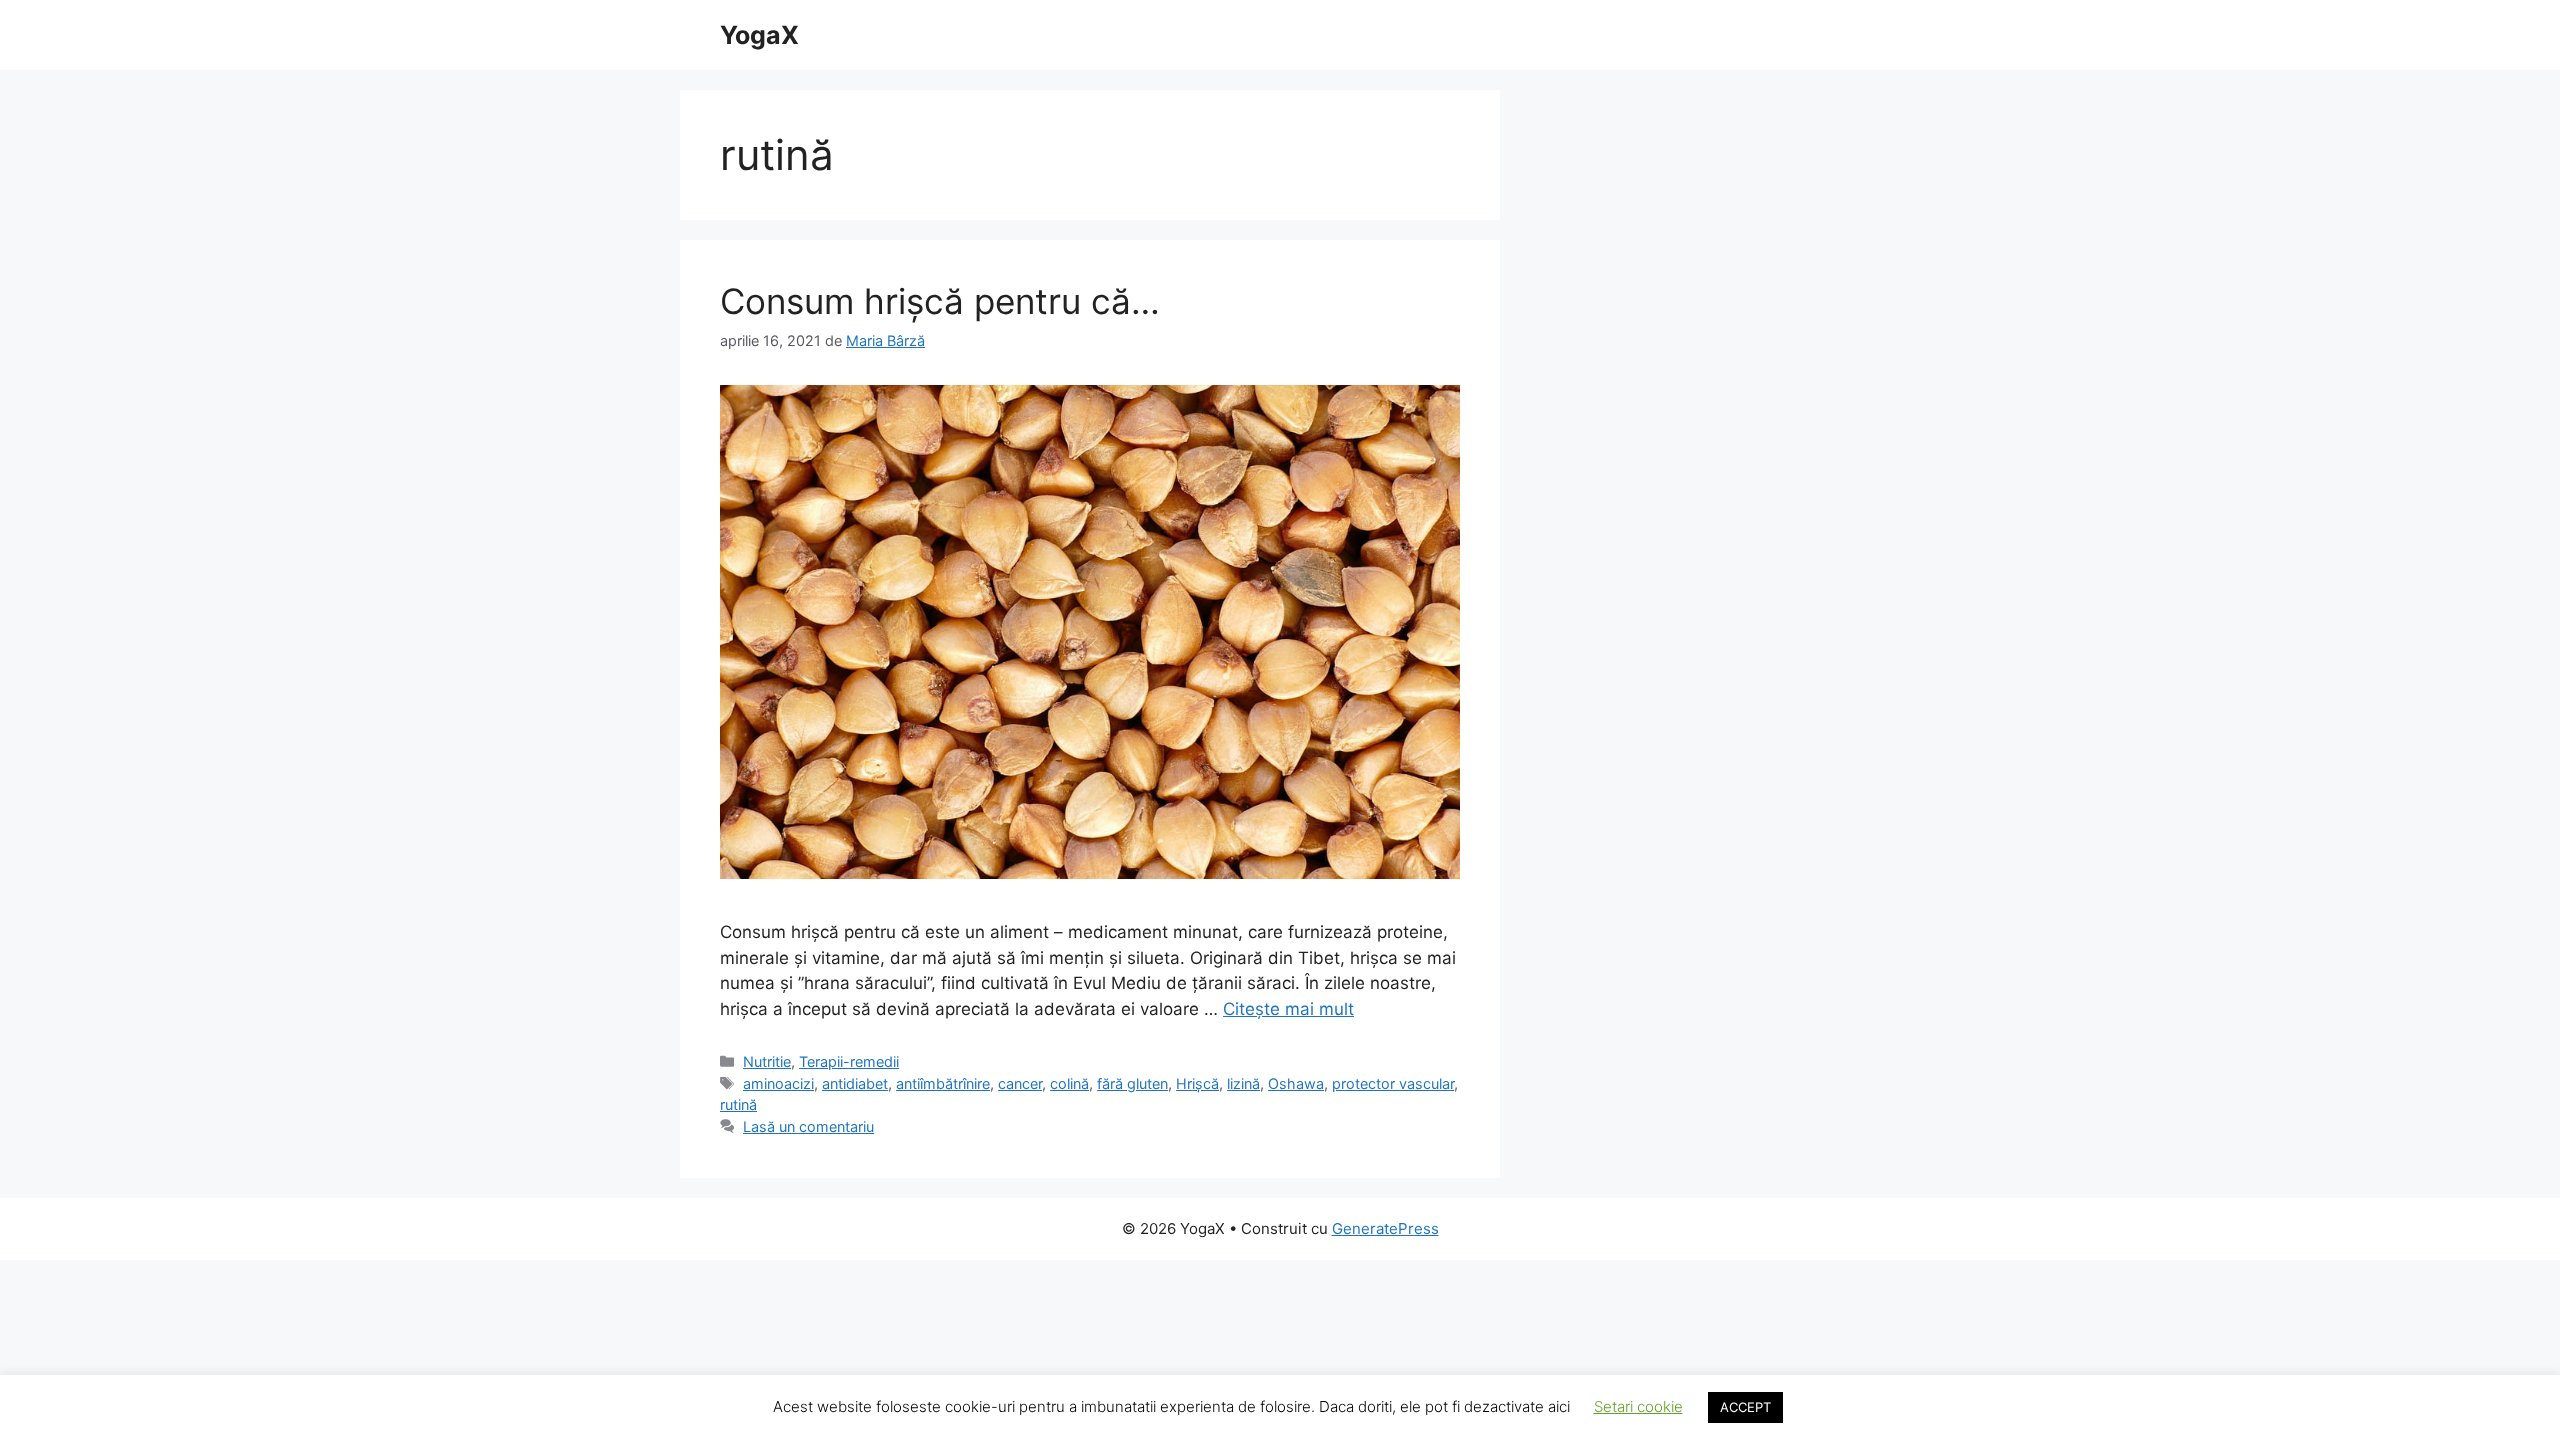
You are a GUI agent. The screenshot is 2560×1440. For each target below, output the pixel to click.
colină (1069, 1083)
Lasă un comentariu (808, 1126)
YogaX (759, 35)
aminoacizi (778, 1083)
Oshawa (1296, 1083)
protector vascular (1393, 1083)
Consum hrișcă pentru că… (940, 301)
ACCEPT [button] (1745, 1407)
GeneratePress (1385, 1228)
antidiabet (855, 1083)
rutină (738, 1104)
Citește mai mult (1288, 1009)
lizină (1243, 1083)
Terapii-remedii (849, 1061)
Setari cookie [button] (1638, 1406)
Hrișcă (1197, 1083)
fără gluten (1132, 1083)
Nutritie (767, 1061)
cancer (1020, 1083)
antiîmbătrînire (943, 1083)
